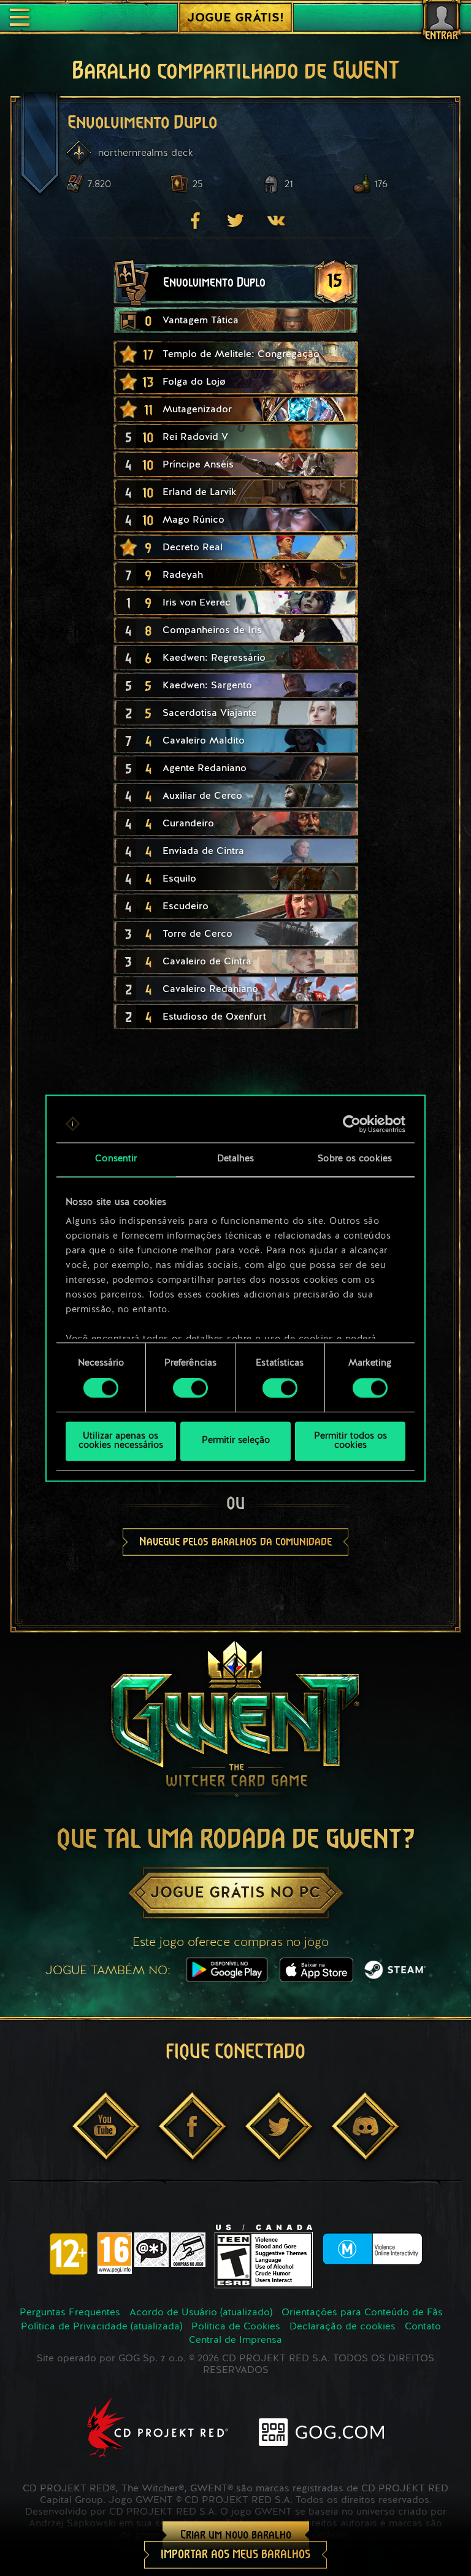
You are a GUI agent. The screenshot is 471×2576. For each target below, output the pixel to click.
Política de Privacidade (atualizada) (101, 2327)
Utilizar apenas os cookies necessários (121, 1441)
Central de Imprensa (235, 2340)
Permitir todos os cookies (350, 1441)
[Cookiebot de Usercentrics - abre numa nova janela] (352, 1124)
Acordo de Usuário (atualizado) (201, 2313)
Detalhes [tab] (236, 1159)
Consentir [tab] (116, 1159)
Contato (423, 2327)
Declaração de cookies (343, 2327)
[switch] (190, 1388)
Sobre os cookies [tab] (355, 1159)
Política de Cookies (236, 2327)
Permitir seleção (236, 1441)
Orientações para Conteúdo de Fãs (362, 2313)
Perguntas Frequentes (70, 2313)
